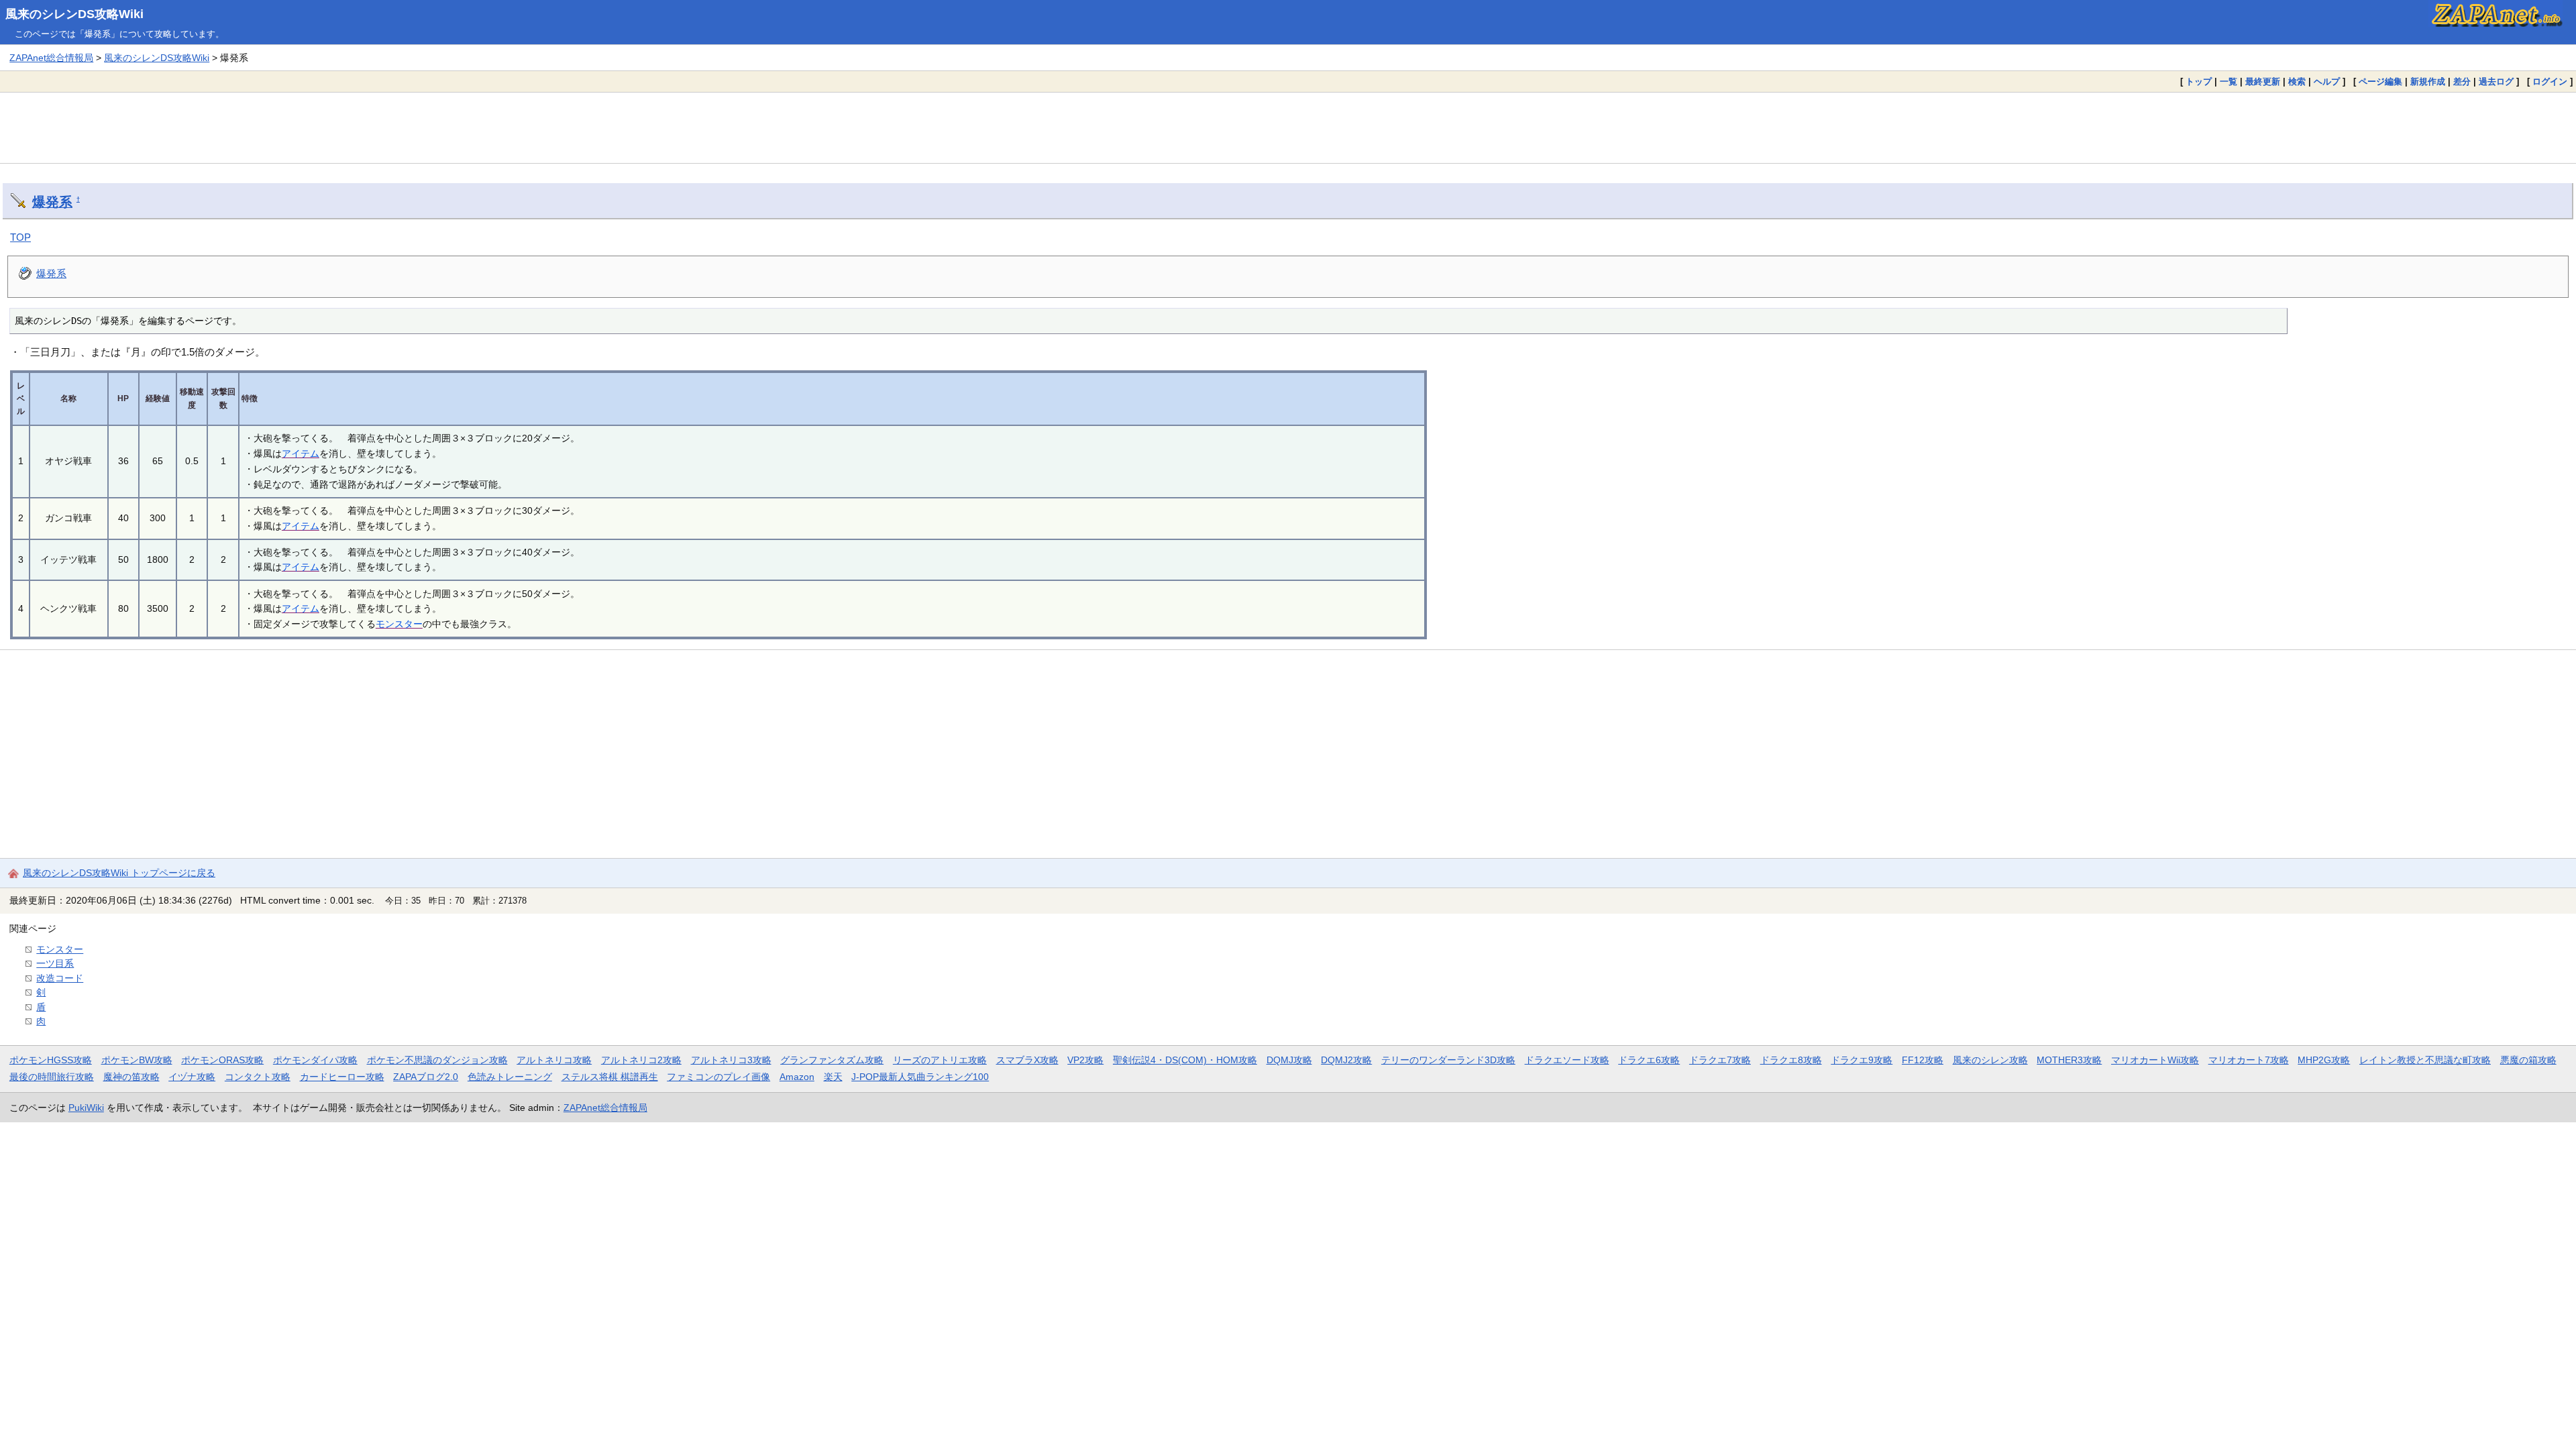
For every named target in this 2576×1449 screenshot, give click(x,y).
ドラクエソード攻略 (1567, 1060)
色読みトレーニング (510, 1077)
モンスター (399, 624)
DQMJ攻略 (1289, 1060)
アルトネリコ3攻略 (731, 1060)
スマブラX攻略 (1027, 1060)
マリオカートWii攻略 (2155, 1060)
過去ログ (2496, 82)
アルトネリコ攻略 (554, 1060)
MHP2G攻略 (2324, 1060)
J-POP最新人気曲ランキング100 (920, 1077)
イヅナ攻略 (192, 1077)
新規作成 (2428, 82)
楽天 (833, 1077)
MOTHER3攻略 (2069, 1060)
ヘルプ (2327, 82)
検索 (2297, 82)
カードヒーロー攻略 (342, 1077)
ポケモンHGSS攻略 (51, 1060)
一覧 (2229, 82)
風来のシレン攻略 (1990, 1060)
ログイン (2550, 82)
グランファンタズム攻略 (832, 1060)
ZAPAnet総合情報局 (51, 58)
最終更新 (2263, 82)
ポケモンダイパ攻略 (315, 1060)
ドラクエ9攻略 (1862, 1060)
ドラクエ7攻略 (1720, 1060)
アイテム (301, 453)
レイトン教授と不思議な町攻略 (2425, 1060)
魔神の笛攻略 (131, 1077)
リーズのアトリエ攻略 (940, 1060)
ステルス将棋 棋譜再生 (610, 1077)
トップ (2199, 82)
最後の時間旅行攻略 (52, 1077)
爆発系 (52, 202)
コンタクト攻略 (258, 1077)
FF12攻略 (1923, 1060)
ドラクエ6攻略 (1649, 1060)
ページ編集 (2380, 82)
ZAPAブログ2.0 (426, 1077)
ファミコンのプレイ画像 (718, 1077)
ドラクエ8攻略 (1791, 1060)
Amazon (797, 1077)
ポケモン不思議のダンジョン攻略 (437, 1060)
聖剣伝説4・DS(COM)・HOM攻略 (1185, 1060)
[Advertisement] (1288, 127)
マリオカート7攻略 (2249, 1060)
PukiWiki (86, 1108)
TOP (20, 237)
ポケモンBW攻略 (137, 1060)
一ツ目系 (55, 963)
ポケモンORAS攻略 (222, 1060)
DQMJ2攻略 (1346, 1060)
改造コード (60, 978)
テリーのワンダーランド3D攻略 (1448, 1060)
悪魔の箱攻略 (2528, 1060)
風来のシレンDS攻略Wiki (74, 14)
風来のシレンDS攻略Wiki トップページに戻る (119, 873)
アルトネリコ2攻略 (641, 1060)
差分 (2462, 82)
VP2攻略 (1085, 1060)
